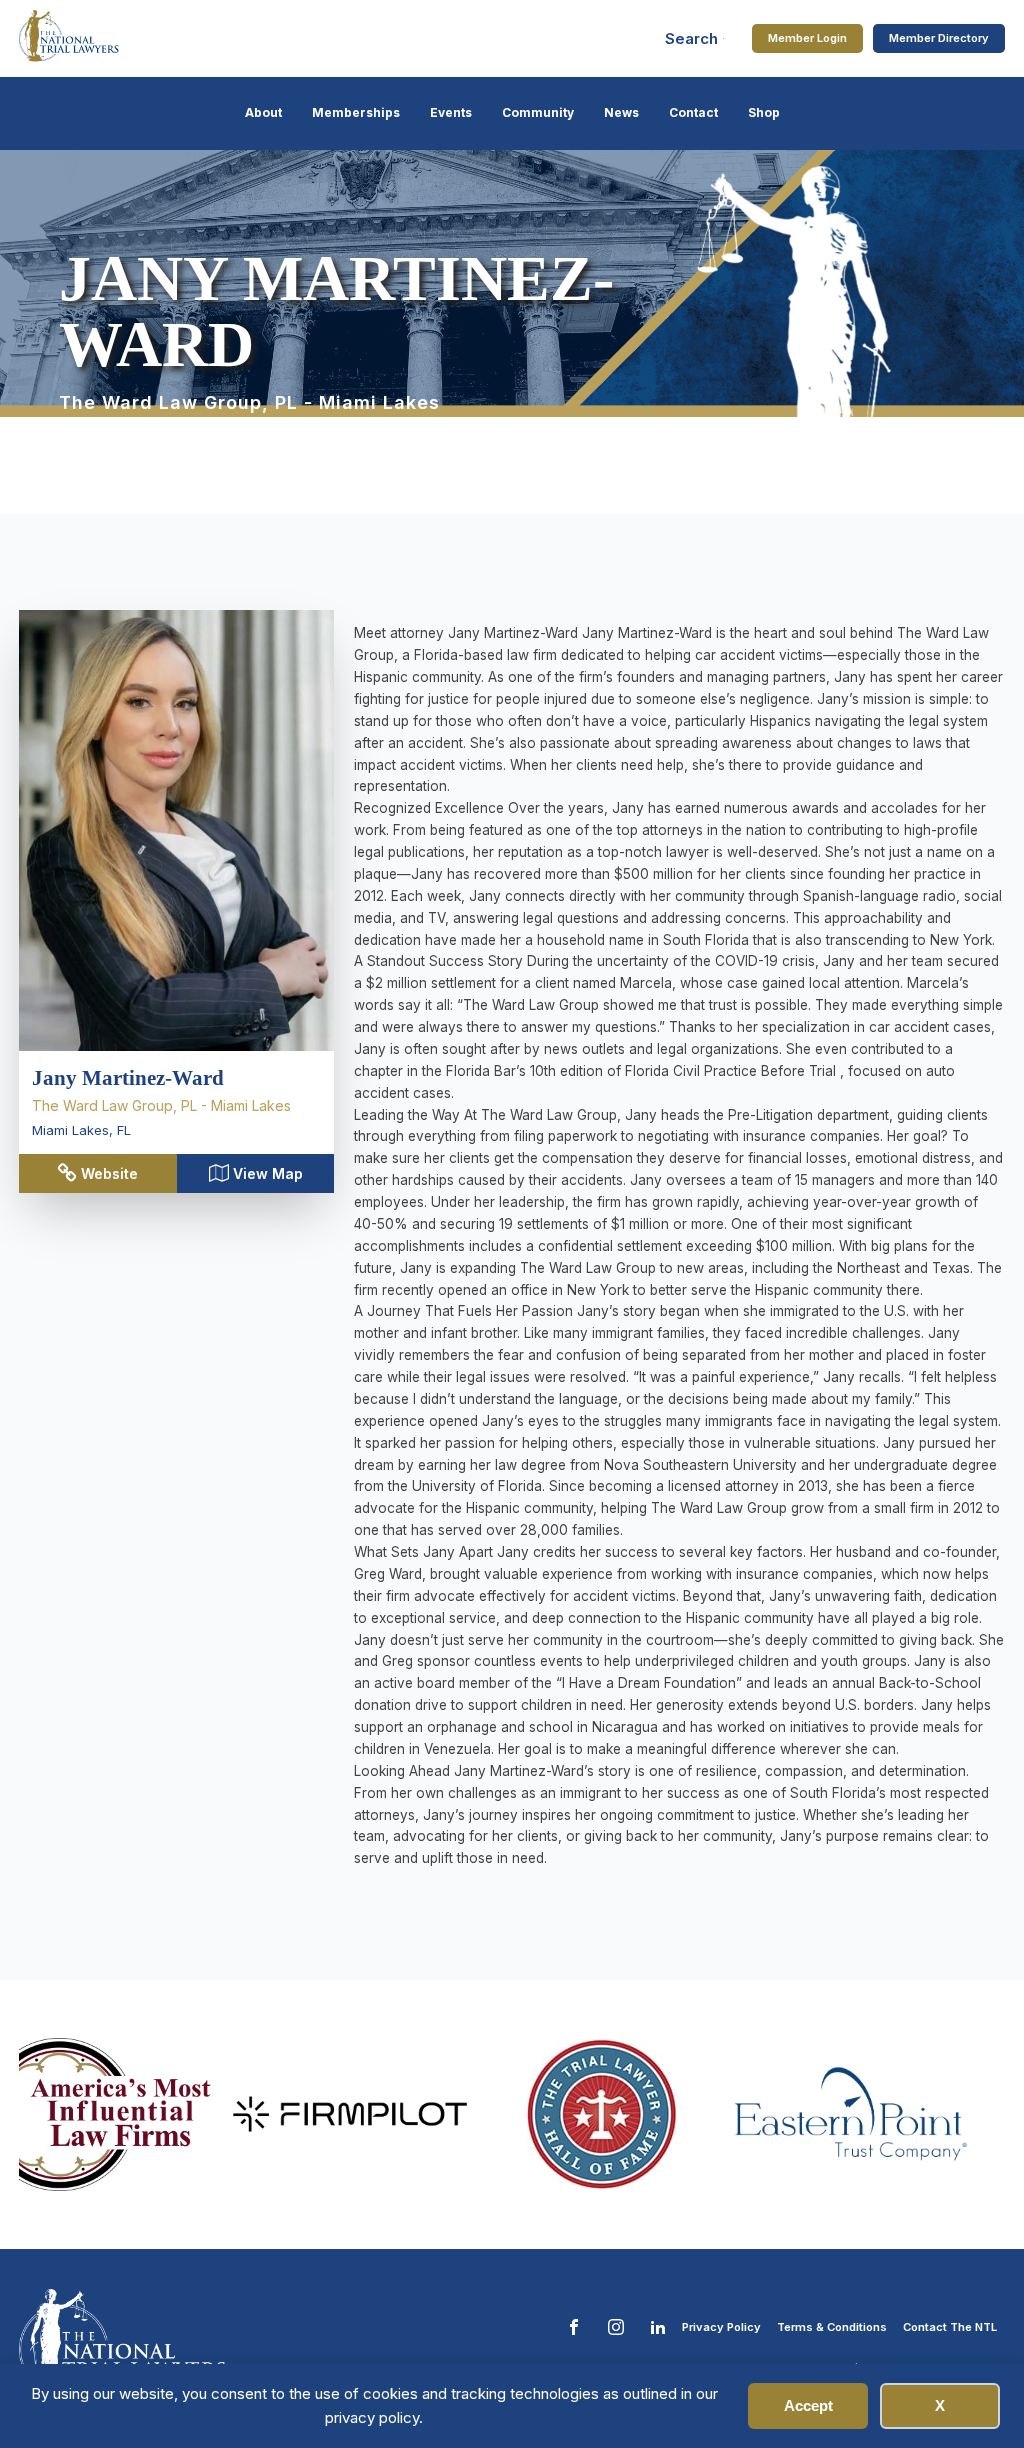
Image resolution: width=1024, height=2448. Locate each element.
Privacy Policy (721, 2327)
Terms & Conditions (832, 2327)
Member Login (807, 38)
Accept (808, 2405)
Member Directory (939, 38)
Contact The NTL (950, 2327)
